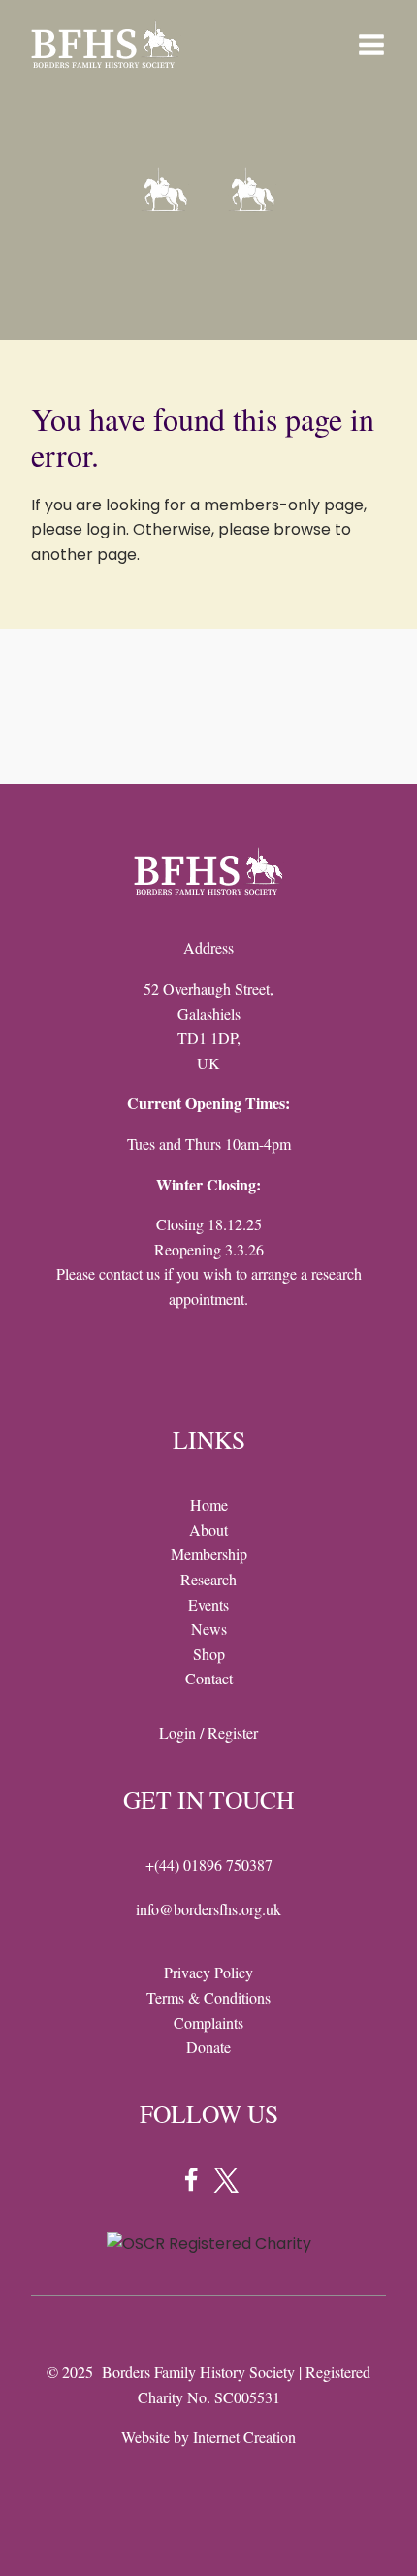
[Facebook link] (191, 2180)
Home (209, 1504)
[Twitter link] (226, 2180)
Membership (209, 1554)
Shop (209, 1654)
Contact (209, 1678)
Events (208, 1604)
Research (208, 1579)
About (208, 1530)
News (209, 1629)
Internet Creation (244, 2437)
